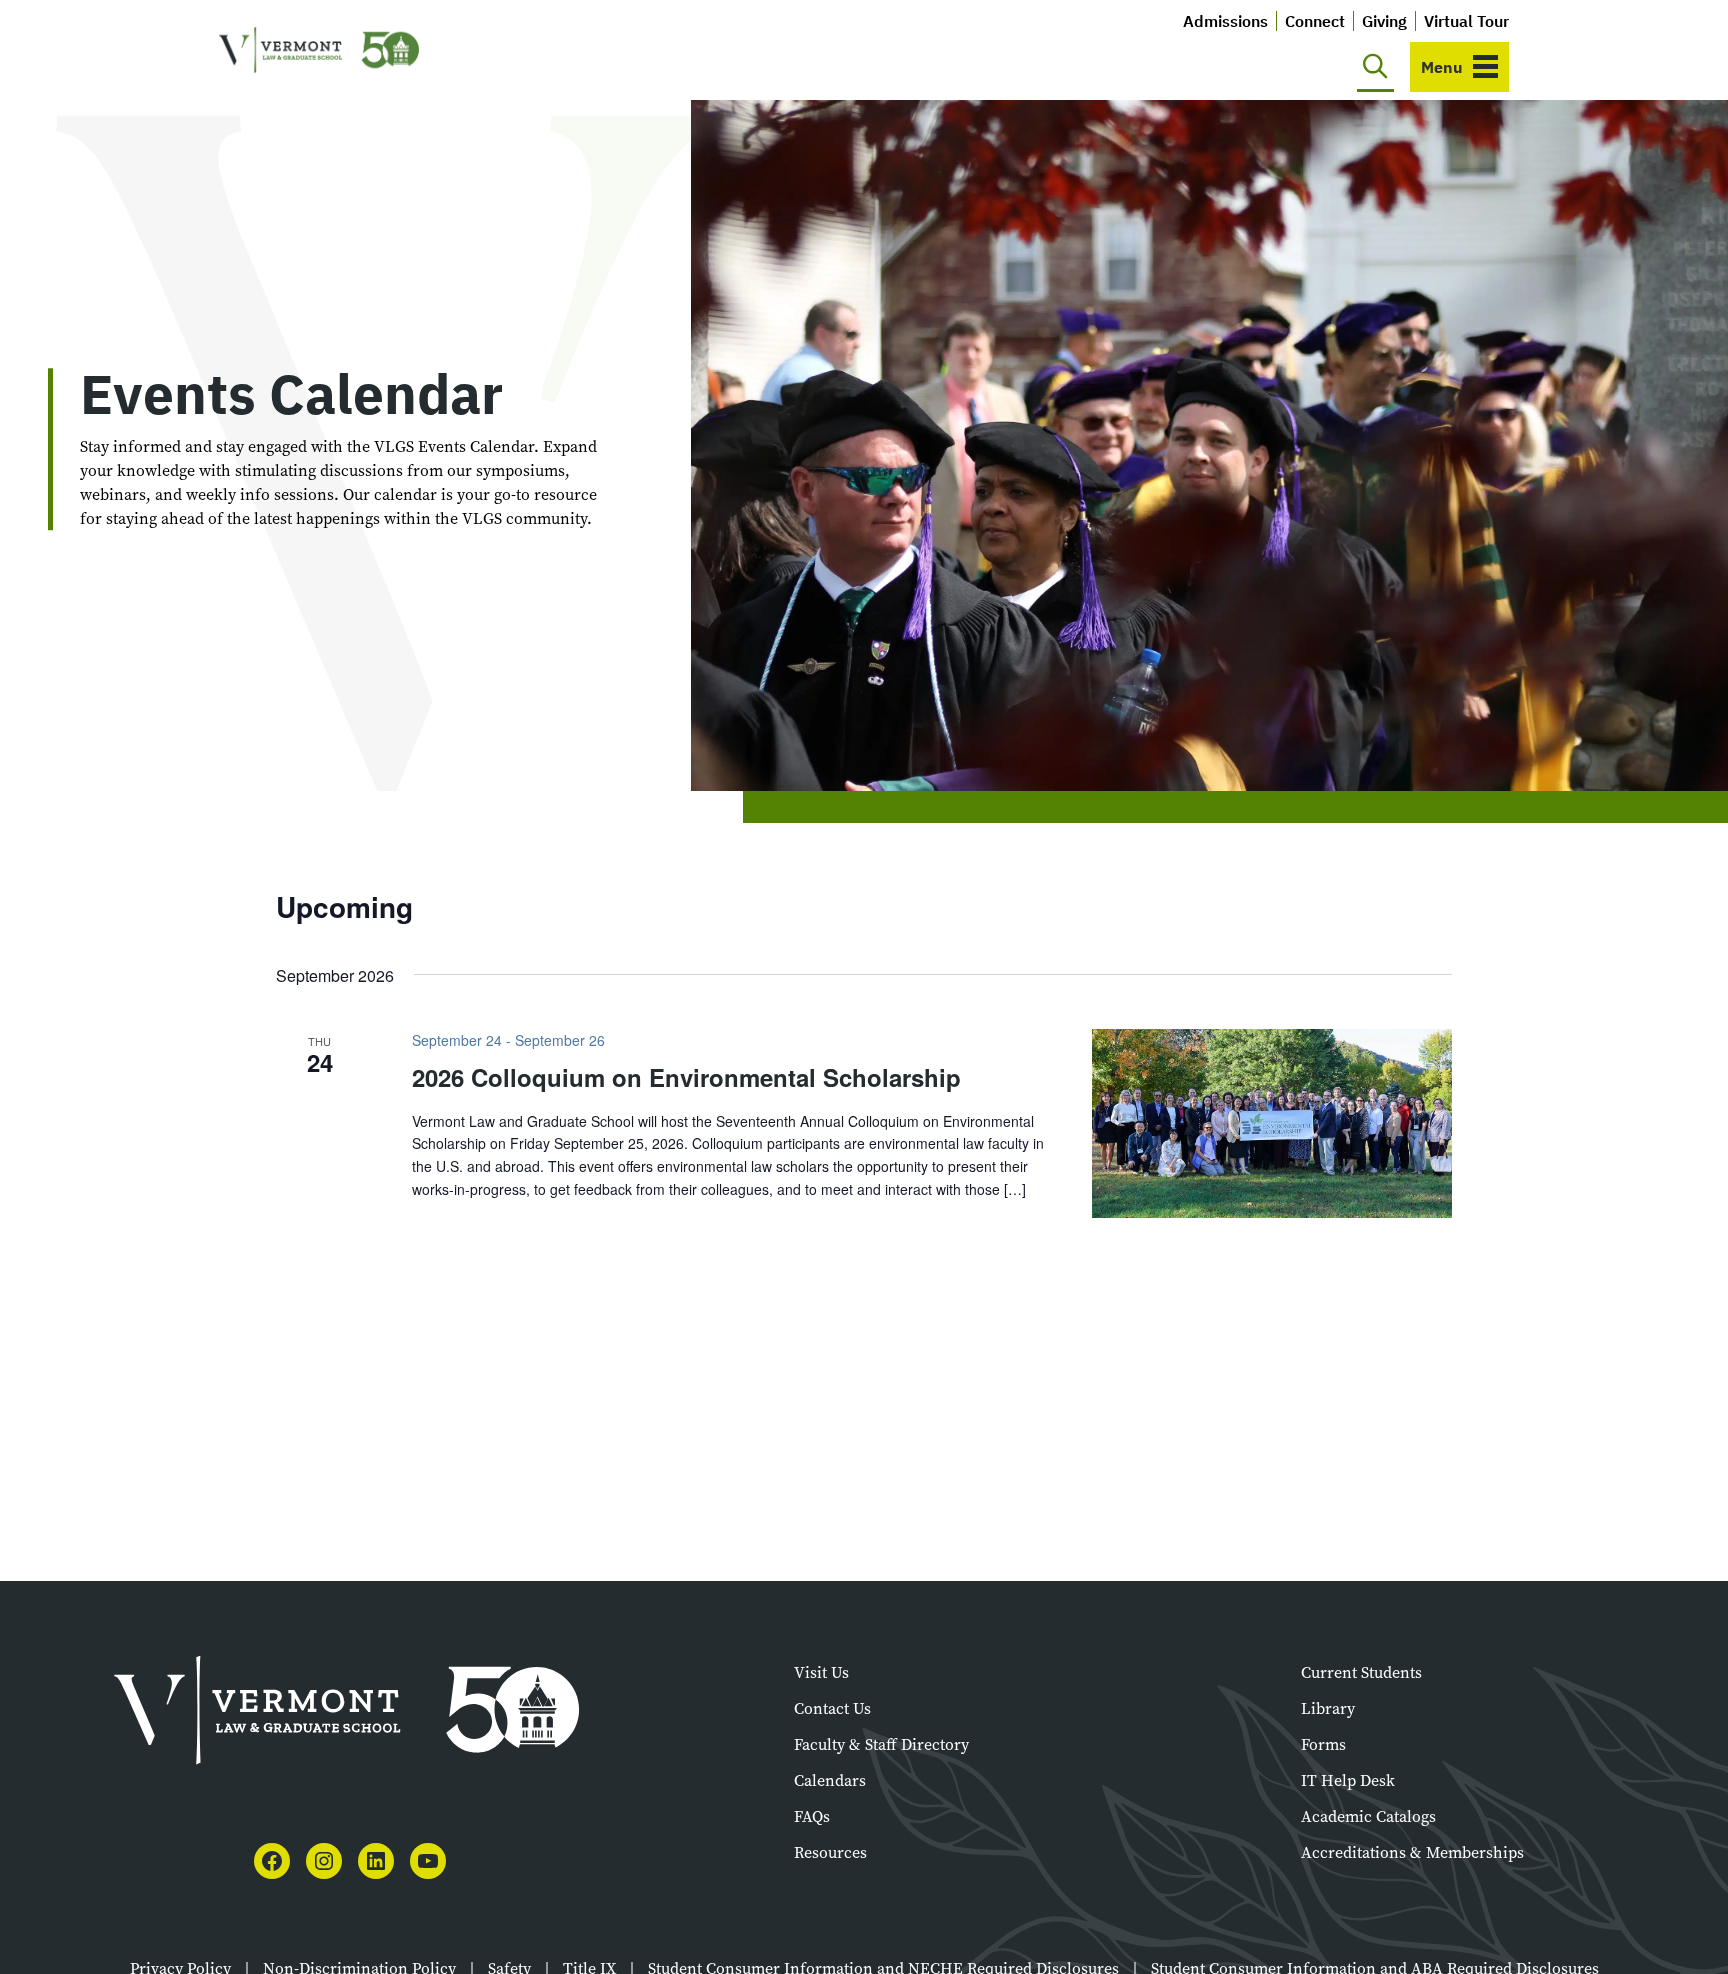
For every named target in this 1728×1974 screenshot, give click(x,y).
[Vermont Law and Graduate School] (319, 50)
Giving (1384, 21)
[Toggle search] (1375, 67)
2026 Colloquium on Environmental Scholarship (686, 1077)
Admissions (1225, 21)
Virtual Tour (1466, 21)
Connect (1315, 21)
